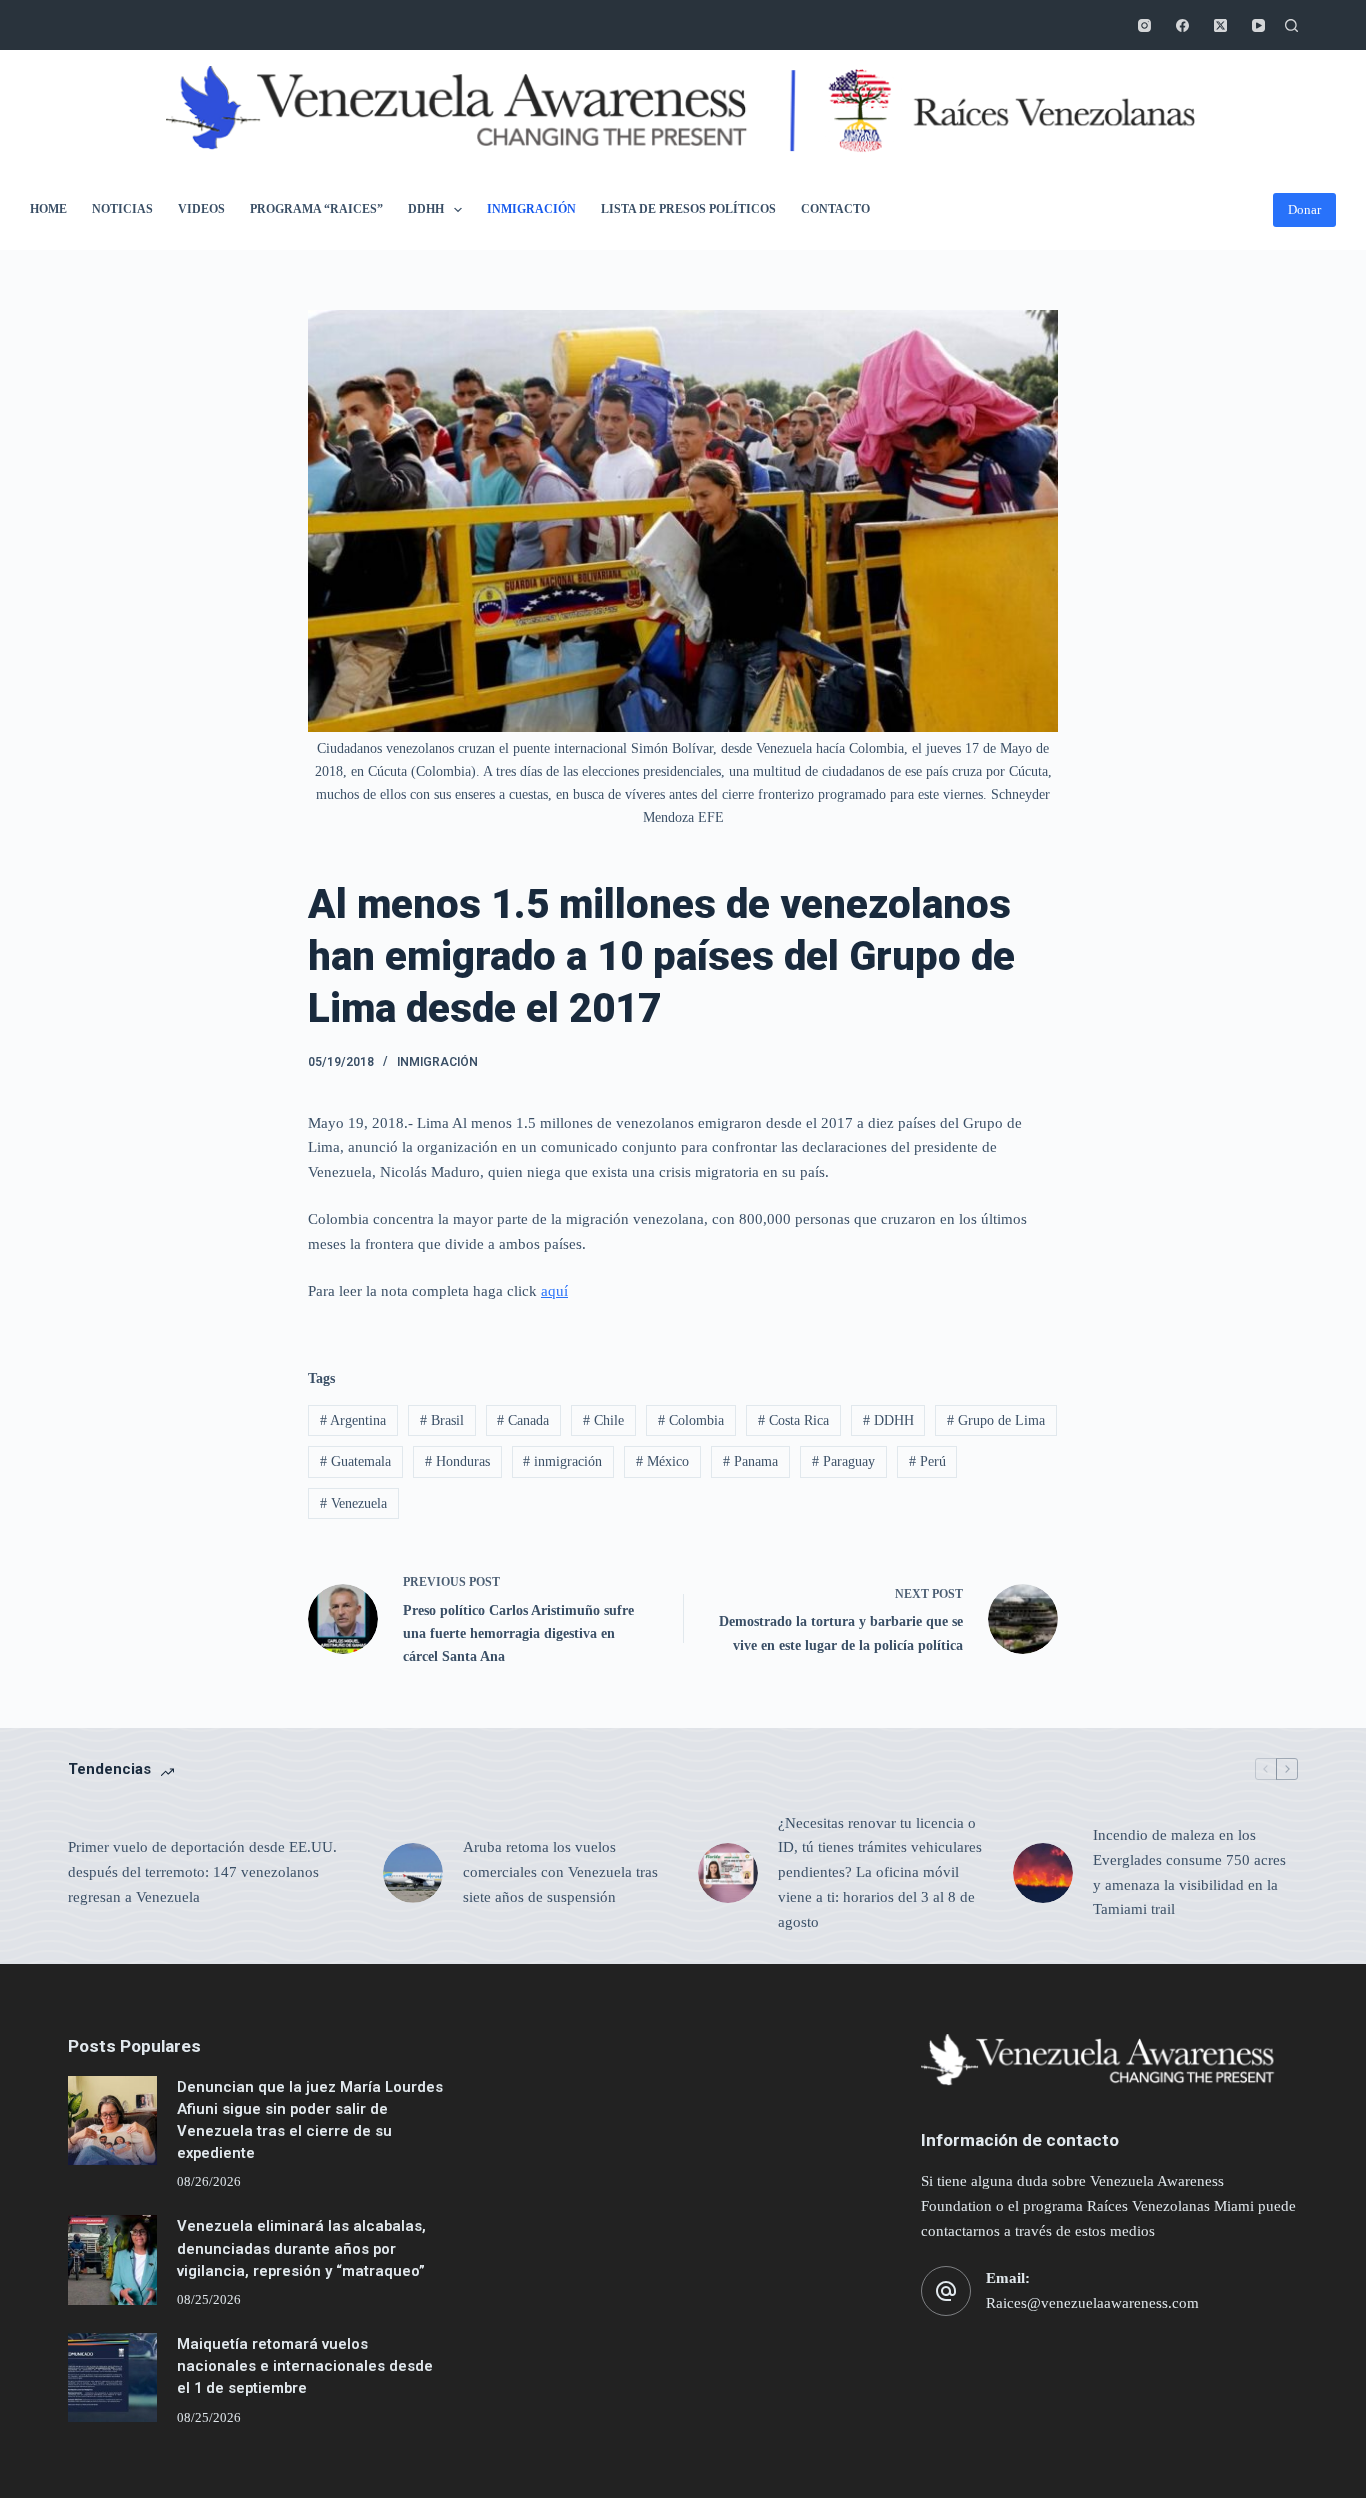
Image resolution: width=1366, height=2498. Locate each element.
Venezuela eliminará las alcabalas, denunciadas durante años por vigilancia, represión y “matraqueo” (301, 2248)
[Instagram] (1144, 25)
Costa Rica (793, 1420)
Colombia (691, 1420)
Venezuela (353, 1503)
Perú (927, 1461)
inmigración (562, 1461)
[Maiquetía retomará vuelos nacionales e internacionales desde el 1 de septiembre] (112, 2377)
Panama (750, 1461)
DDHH (426, 209)
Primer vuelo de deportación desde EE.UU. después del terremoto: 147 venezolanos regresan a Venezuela (202, 1872)
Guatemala (355, 1461)
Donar (1304, 209)
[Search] (1291, 25)
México (662, 1461)
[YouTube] (1258, 25)
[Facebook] (1182, 25)
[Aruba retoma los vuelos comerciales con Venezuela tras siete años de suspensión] (413, 1873)
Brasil (442, 1420)
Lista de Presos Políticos (688, 209)
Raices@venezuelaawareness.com (1092, 2303)
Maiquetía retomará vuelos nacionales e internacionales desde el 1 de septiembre (305, 2366)
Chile (603, 1420)
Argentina (353, 1420)
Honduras (457, 1461)
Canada (523, 1420)
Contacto (835, 209)
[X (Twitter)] (1220, 25)
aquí (554, 1291)
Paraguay (843, 1461)
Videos (201, 209)
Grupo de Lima (996, 1420)
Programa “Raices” (316, 209)
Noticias (122, 209)
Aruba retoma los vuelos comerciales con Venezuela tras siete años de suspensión (560, 1872)
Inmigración (531, 209)
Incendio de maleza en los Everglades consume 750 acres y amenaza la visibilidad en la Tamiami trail (1189, 1872)
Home (48, 209)
